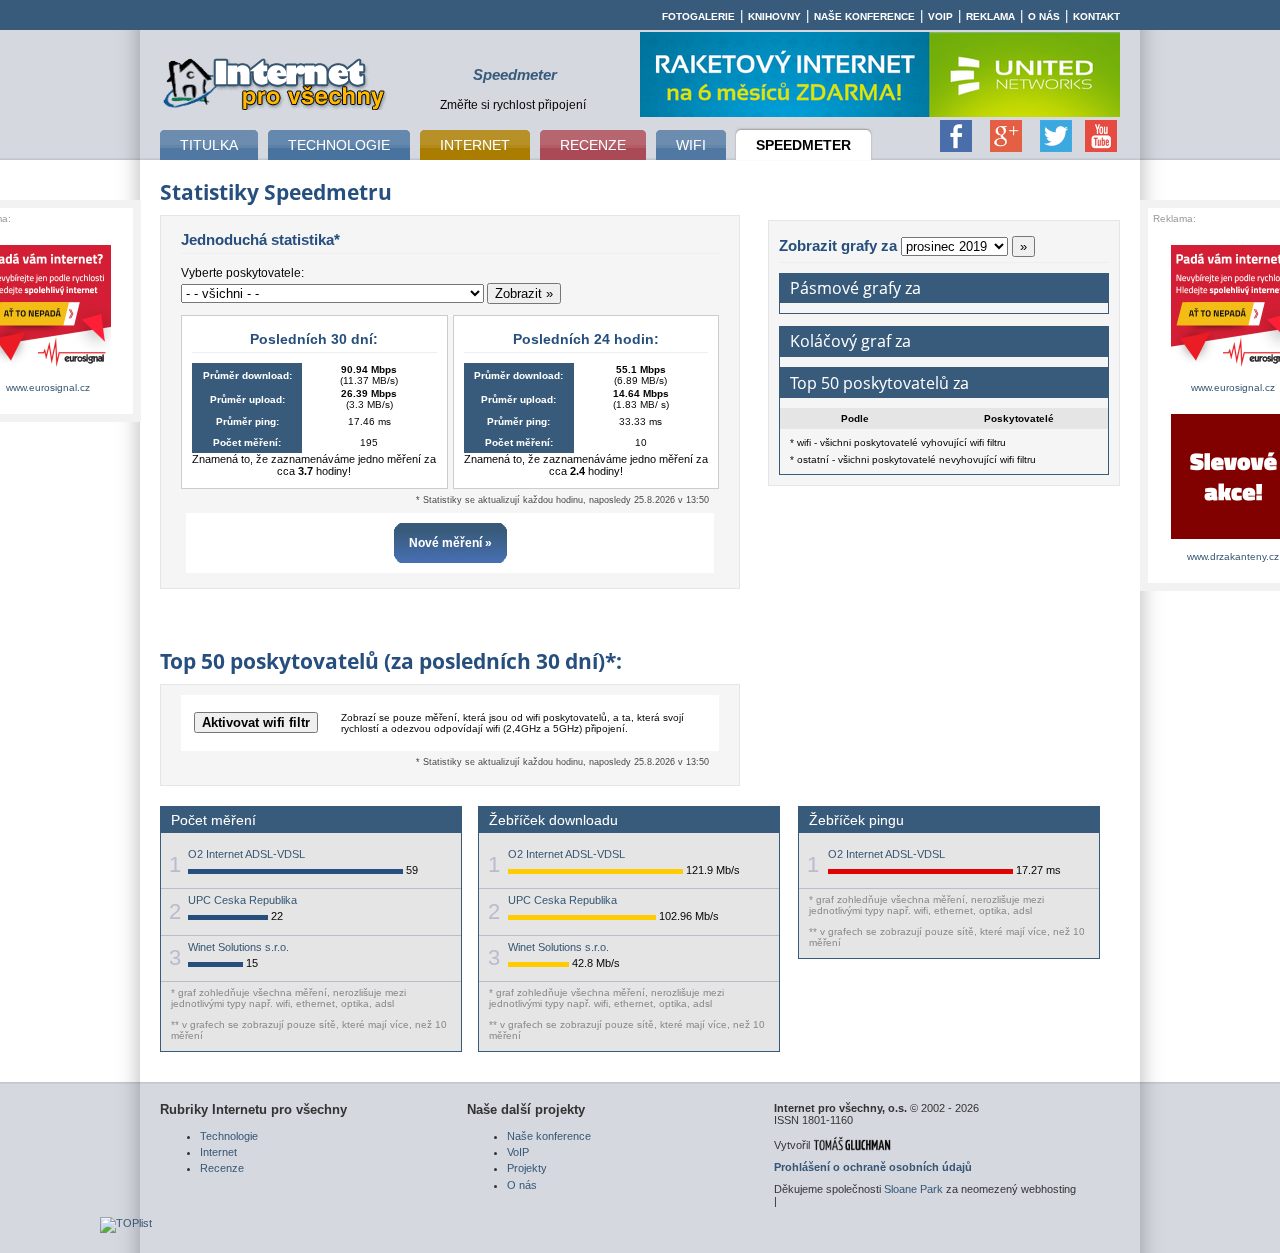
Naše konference (864, 16)
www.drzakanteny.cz (1233, 556)
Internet (218, 1152)
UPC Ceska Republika (242, 900)
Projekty (527, 1168)
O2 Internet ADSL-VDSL (246, 854)
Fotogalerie (698, 16)
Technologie (229, 1136)
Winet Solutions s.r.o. (238, 947)
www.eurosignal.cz (48, 387)
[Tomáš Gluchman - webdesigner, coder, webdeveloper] (851, 1145)
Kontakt (1096, 16)
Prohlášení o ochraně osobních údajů (873, 1167)
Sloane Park (913, 1189)
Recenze (222, 1168)
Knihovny (774, 16)
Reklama (990, 16)
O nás (1044, 16)
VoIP (940, 16)
